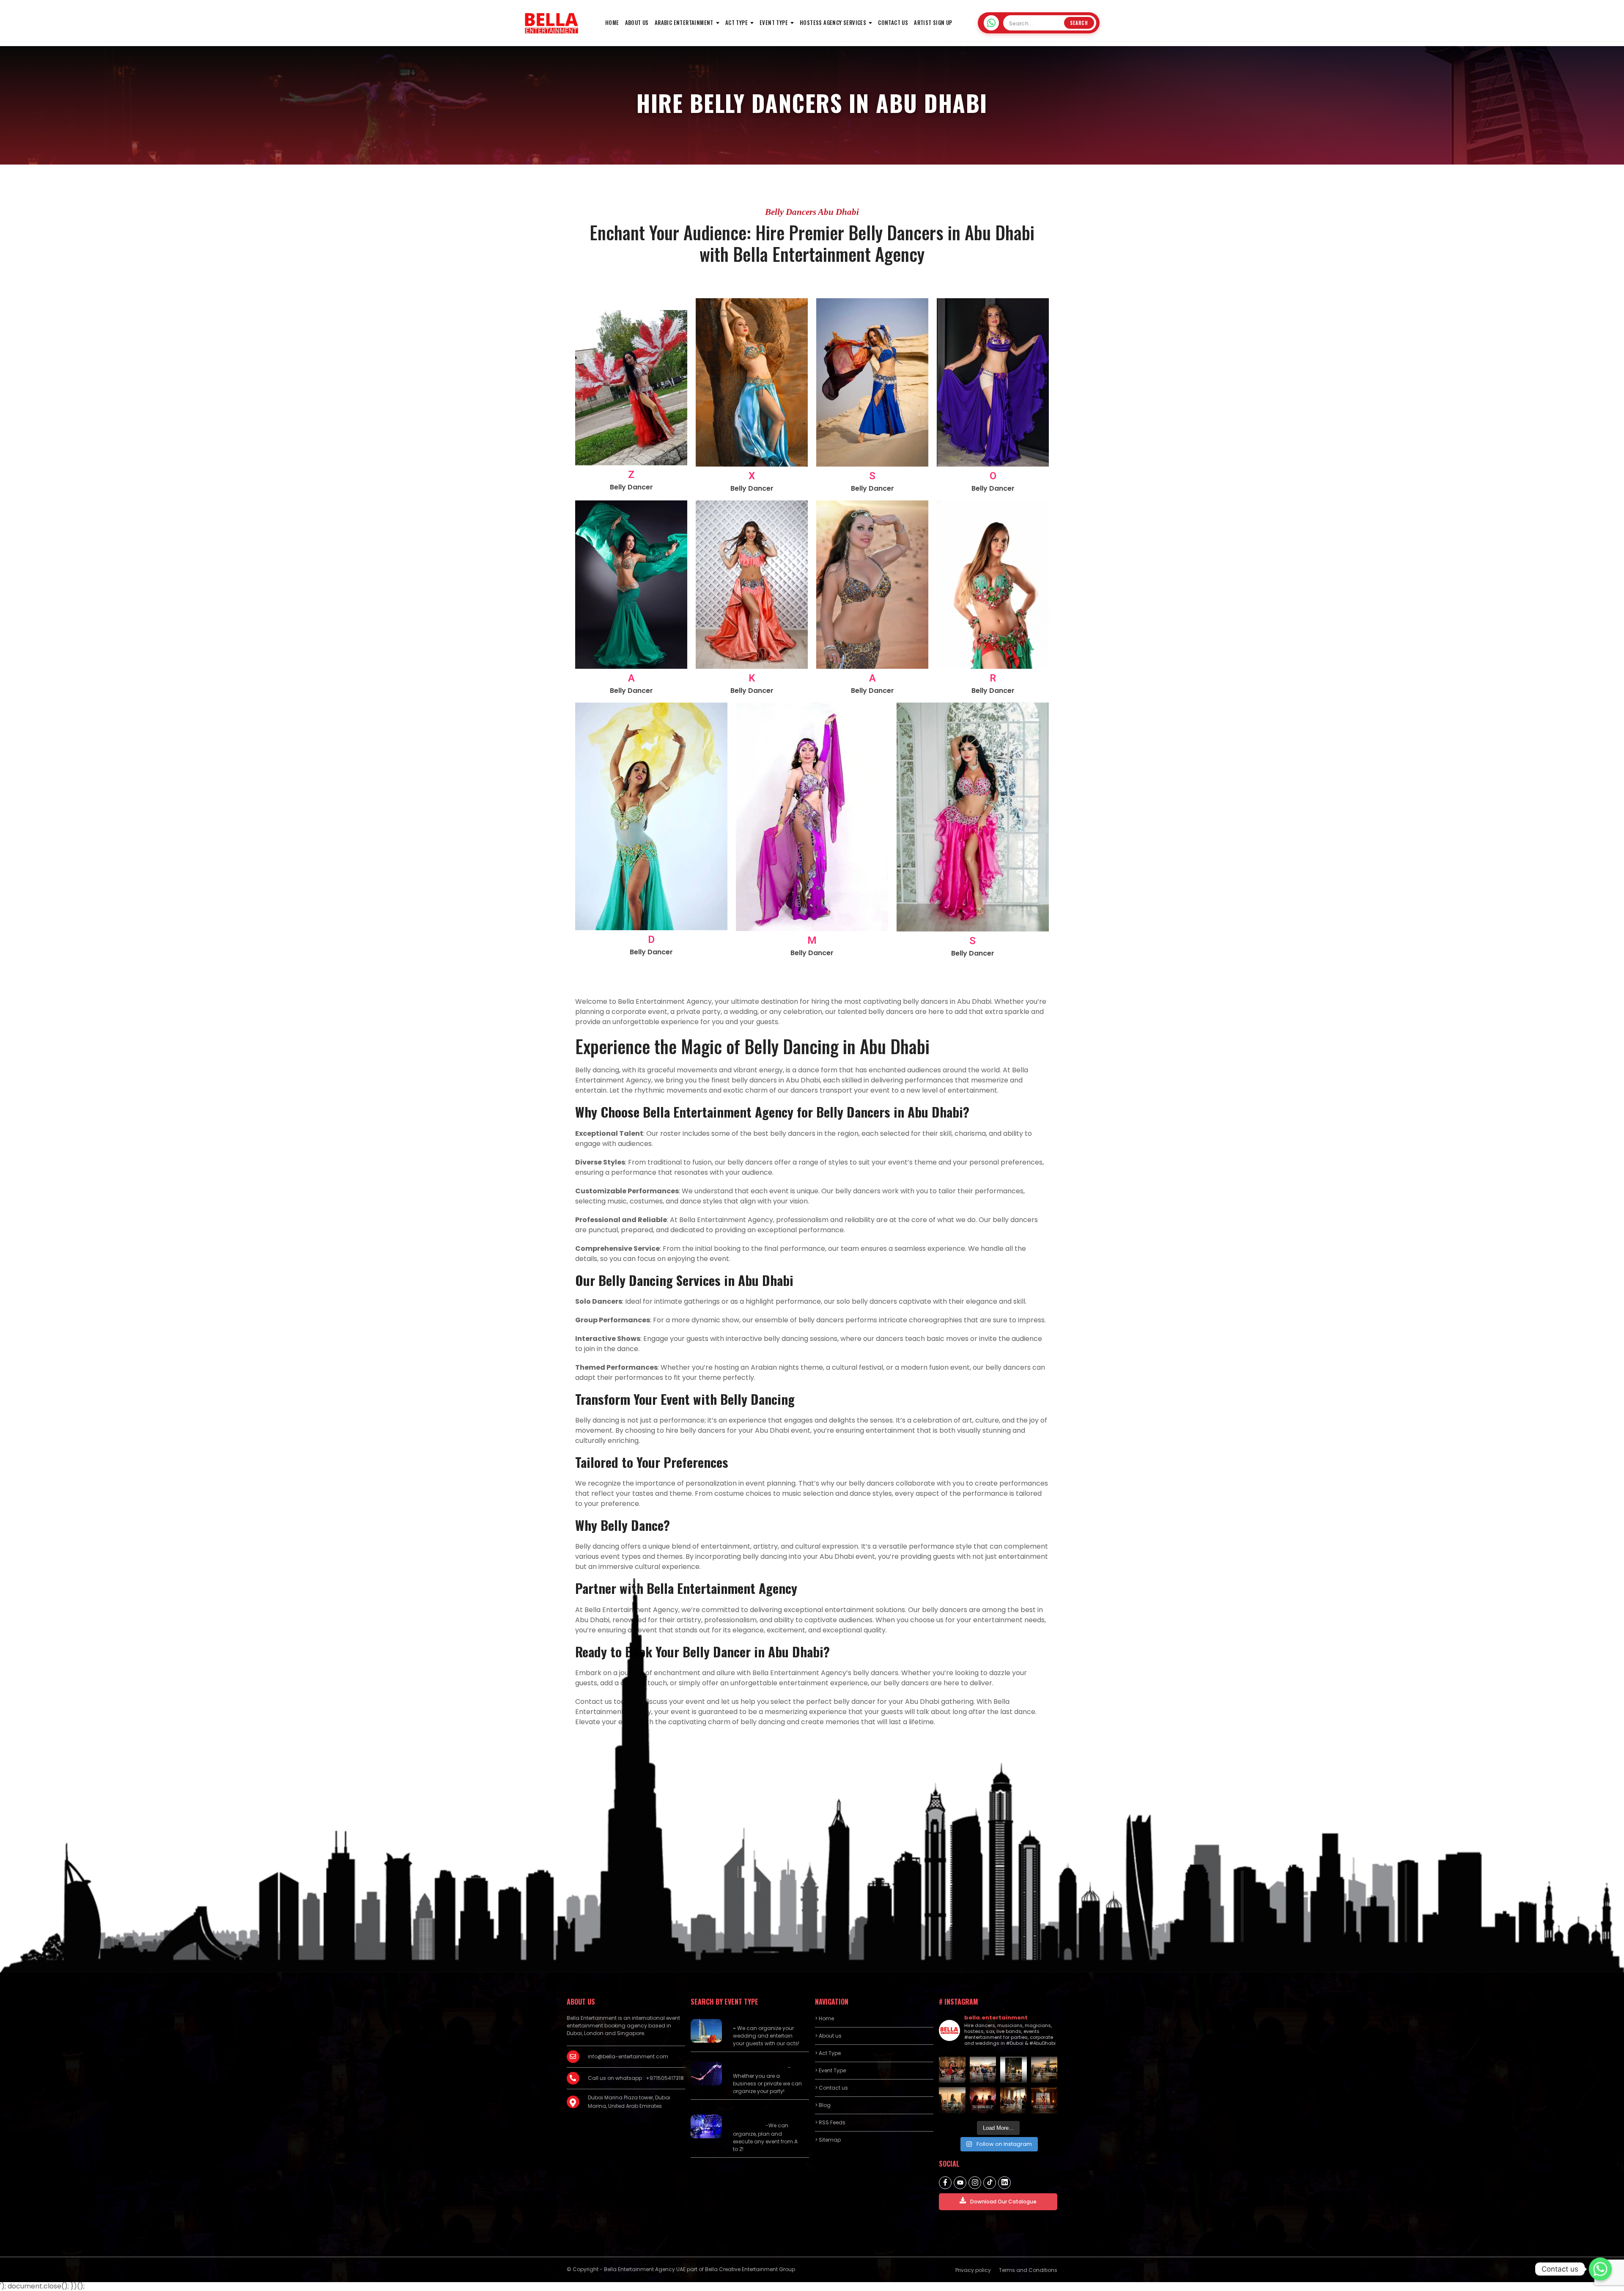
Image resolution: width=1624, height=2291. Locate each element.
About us (637, 22)
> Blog (823, 2105)
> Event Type (830, 2070)
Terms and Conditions (1028, 2270)
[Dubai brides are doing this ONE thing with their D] (983, 2100)
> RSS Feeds (830, 2122)
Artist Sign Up (933, 22)
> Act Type (828, 2053)
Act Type (737, 22)
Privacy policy (973, 2270)
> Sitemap (828, 2140)
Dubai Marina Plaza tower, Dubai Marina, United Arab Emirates (629, 2102)
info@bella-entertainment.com (628, 2056)
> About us (828, 2036)
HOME (612, 22)
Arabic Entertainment (684, 22)
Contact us (893, 22)
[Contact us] (1600, 2269)
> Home (824, 2018)
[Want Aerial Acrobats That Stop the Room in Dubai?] (1044, 2100)
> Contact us (831, 2088)
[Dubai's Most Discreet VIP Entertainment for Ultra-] (1014, 2100)
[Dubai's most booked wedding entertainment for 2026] (1044, 2070)
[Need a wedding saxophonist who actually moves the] (983, 2070)
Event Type (774, 22)
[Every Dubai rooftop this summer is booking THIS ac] (952, 2100)
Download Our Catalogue (1003, 2202)
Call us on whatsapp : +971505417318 (636, 2078)
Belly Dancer (631, 487)
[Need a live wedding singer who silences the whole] (1014, 2070)
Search (1079, 23)
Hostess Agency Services (833, 22)
